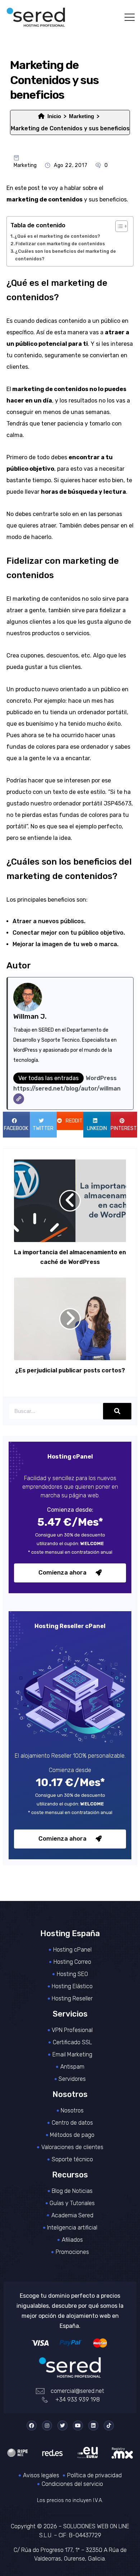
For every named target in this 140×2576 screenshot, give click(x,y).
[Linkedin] (93, 2426)
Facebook (16, 1128)
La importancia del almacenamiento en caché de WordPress (70, 1257)
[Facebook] (32, 2426)
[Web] (19, 1099)
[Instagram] (47, 2426)
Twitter (43, 1128)
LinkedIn (97, 1128)
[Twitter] (62, 2426)
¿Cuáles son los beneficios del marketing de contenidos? (66, 255)
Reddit (74, 1121)
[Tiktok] (109, 2426)
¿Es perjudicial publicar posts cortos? (70, 1370)
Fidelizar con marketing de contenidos (60, 244)
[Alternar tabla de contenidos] (118, 226)
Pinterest (124, 1128)
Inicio (54, 116)
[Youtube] (78, 2426)
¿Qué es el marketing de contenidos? (57, 236)
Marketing (81, 116)
